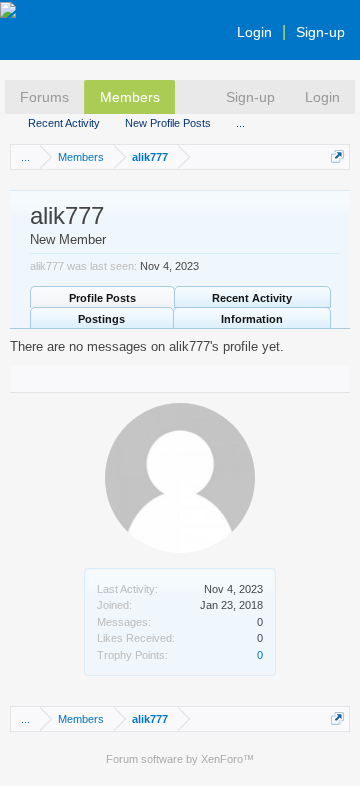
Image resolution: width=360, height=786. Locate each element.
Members (130, 97)
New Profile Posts (168, 123)
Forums (44, 97)
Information (252, 319)
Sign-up (320, 32)
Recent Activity (64, 123)
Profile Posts (102, 298)
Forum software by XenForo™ (180, 759)
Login (254, 32)
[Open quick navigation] (337, 156)
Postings (101, 319)
